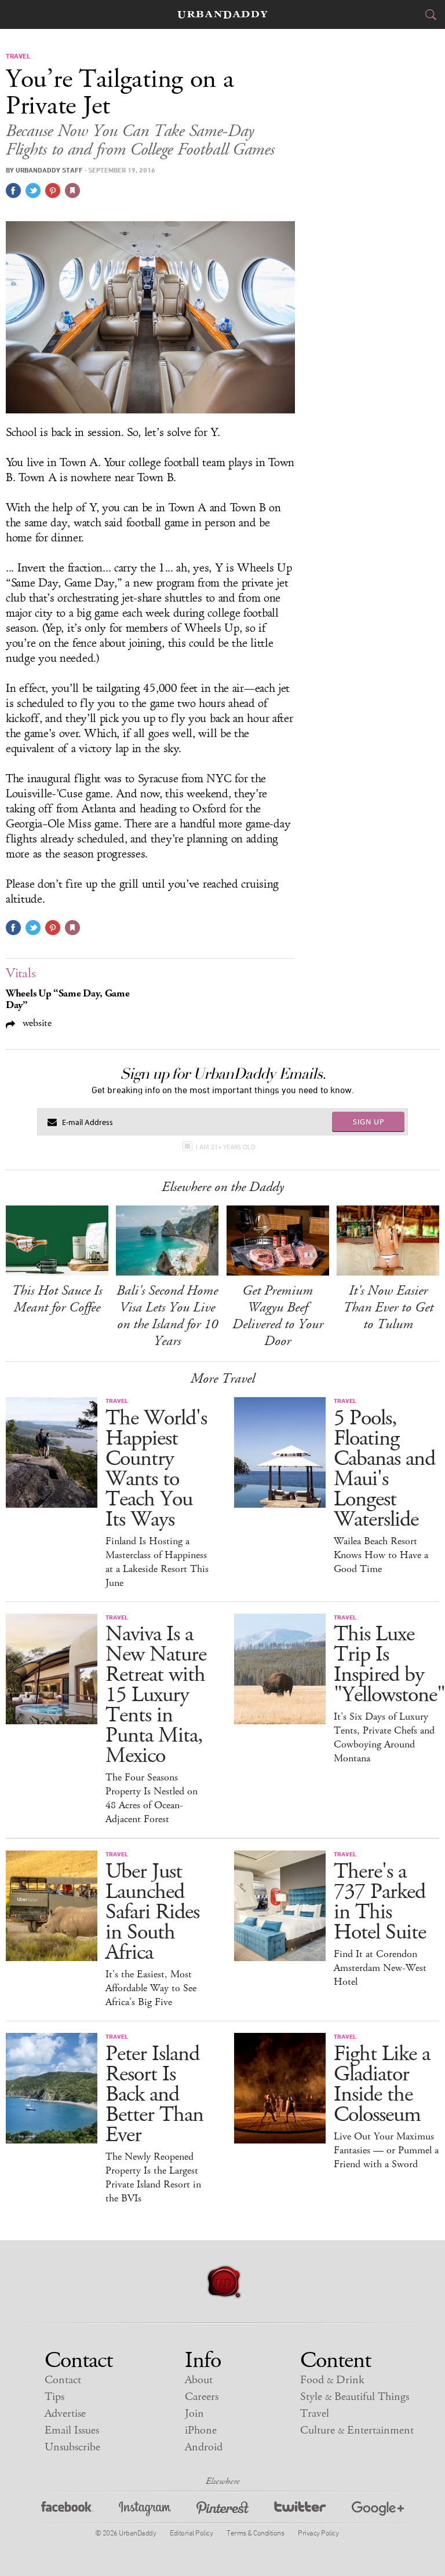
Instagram (145, 2510)
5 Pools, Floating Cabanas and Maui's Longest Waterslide (384, 1469)
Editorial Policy (191, 2533)
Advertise (65, 2414)
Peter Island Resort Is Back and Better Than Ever (154, 2095)
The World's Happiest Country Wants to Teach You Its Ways (156, 1469)
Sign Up (369, 1122)
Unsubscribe (72, 2447)
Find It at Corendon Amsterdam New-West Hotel (380, 1968)
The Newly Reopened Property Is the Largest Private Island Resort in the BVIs (153, 2178)
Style (355, 2397)
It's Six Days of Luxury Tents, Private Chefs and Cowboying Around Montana (384, 1738)
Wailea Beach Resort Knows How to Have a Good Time (381, 1555)
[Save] (72, 190)
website (36, 1023)
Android (204, 2447)
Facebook (67, 2510)
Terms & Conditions (255, 2533)
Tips (54, 2397)
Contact (63, 2380)
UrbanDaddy (222, 15)
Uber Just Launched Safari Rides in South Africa (152, 1912)
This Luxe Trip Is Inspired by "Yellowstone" (389, 1665)
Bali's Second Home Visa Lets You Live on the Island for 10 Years (167, 1316)
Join (194, 2414)
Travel (315, 2414)
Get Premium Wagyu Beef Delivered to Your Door (278, 1316)
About (199, 2380)
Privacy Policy (318, 2533)
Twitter (300, 2510)
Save (53, 190)
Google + (378, 2510)
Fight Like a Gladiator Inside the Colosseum (382, 2084)
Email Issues (72, 2430)
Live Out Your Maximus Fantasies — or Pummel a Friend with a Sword (386, 2150)
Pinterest (222, 2510)
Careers (202, 2397)
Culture (357, 2430)
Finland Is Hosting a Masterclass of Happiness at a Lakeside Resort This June (157, 1562)
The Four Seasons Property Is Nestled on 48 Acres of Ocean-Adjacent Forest (152, 1798)
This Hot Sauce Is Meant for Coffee (57, 1299)
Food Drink (332, 2380)
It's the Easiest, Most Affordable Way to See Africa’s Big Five (151, 1988)
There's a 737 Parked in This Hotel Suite (380, 1902)
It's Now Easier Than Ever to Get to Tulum (388, 1307)
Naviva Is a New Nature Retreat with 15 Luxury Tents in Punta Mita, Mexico (156, 1695)
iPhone (201, 2430)
